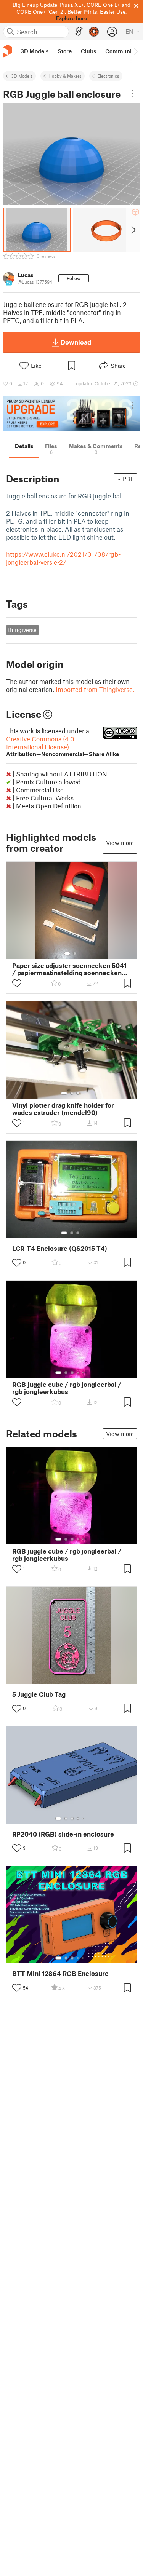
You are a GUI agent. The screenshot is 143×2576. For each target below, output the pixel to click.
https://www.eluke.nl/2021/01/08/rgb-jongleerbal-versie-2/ (63, 558)
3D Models (22, 76)
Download (76, 342)
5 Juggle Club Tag (39, 1694)
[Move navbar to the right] (135, 51)
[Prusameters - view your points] (94, 32)
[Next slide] (133, 230)
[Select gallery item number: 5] (84, 1373)
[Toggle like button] (17, 983)
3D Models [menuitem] (35, 51)
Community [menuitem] (121, 51)
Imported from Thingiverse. (95, 689)
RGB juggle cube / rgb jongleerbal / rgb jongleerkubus (67, 1388)
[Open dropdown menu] (132, 93)
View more (120, 843)
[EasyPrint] (79, 31)
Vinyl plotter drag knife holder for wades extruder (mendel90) (63, 1109)
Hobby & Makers (65, 76)
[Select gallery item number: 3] (78, 1093)
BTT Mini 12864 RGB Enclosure (60, 1973)
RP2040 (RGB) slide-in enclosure (63, 1834)
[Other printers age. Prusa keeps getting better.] (71, 414)
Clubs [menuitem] (88, 51)
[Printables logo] (8, 51)
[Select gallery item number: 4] (78, 1373)
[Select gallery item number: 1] (67, 953)
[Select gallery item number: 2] (75, 953)
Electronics (108, 76)
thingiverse (22, 630)
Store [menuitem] (65, 51)
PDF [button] (128, 479)
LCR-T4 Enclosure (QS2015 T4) (60, 1248)
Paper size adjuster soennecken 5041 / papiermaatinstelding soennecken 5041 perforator (69, 969)
